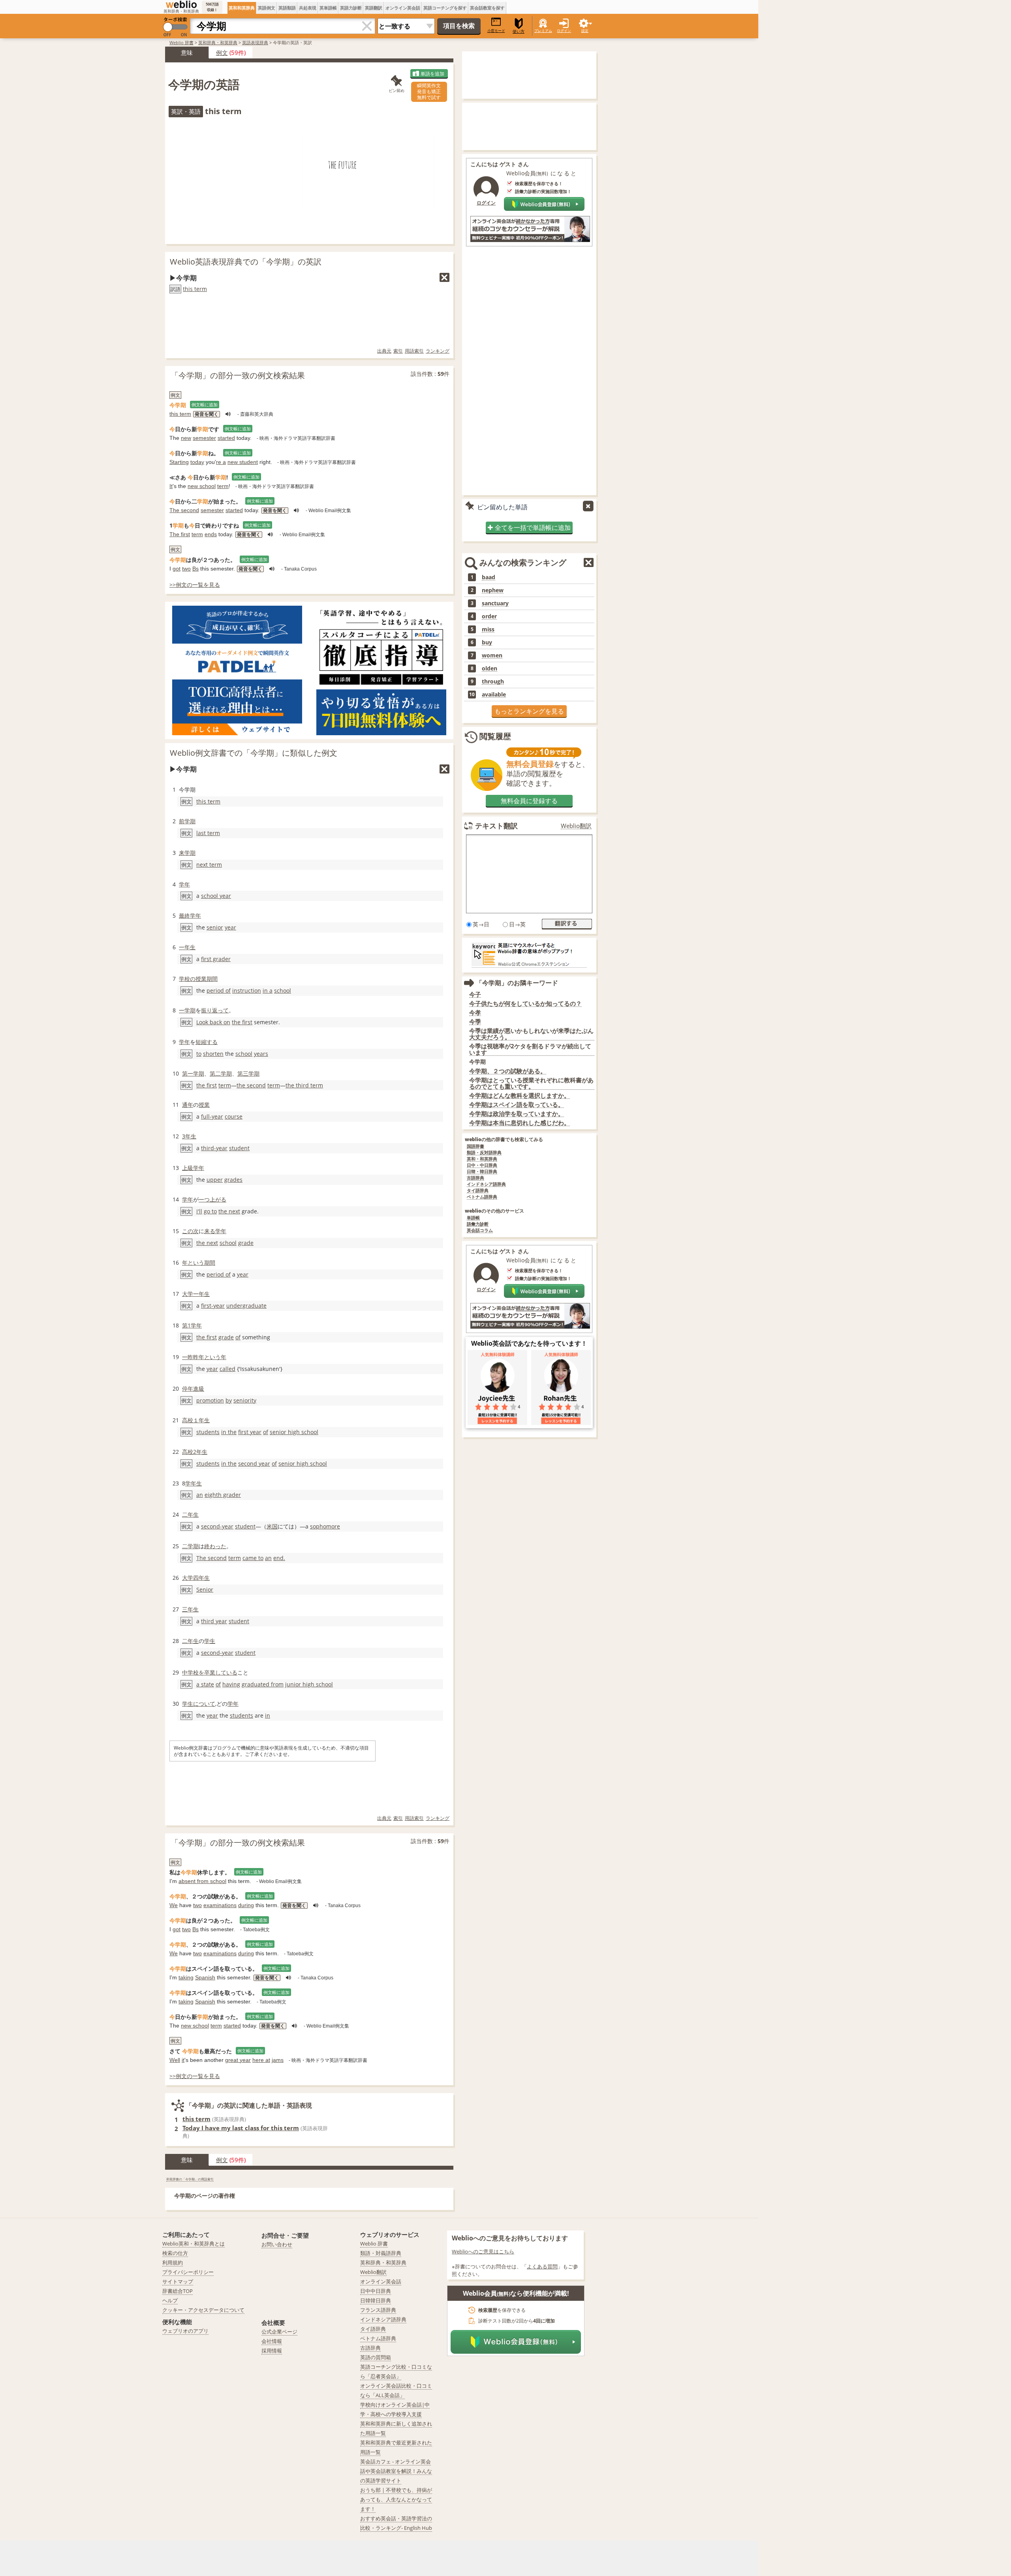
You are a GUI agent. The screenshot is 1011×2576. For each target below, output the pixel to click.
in (268, 1715)
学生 (210, 1641)
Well (175, 2060)
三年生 (190, 1609)
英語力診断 (351, 8)
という (196, 1263)
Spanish (205, 1977)
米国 (272, 1526)
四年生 (201, 1578)
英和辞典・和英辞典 (218, 42)
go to (210, 1211)
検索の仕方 (175, 2253)
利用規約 (173, 2262)
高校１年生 (196, 1420)
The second (184, 510)
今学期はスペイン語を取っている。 (517, 1105)
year (230, 927)
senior (215, 927)
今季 (475, 1022)
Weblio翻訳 (576, 826)
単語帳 (473, 1218)
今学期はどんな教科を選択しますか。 (520, 1096)
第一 (188, 1073)
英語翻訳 (374, 8)
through (493, 682)
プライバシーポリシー (188, 2272)
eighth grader (223, 1495)
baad (489, 577)
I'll (199, 1211)
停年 (188, 1388)
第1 (186, 1325)
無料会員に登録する (529, 801)
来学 (184, 853)
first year (250, 1432)
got (177, 569)
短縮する (207, 1042)
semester (204, 438)
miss (488, 629)
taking (186, 1977)
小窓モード (496, 31)
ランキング (438, 351)
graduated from (263, 1684)
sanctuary (495, 603)
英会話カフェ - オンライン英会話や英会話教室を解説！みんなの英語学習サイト (396, 2471)
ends (211, 534)
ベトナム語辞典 (482, 1197)
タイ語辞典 (478, 1191)
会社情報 (272, 2341)
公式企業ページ (279, 2332)
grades (233, 1180)
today (197, 462)
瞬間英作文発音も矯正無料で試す (429, 91)
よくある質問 (542, 2266)
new (186, 438)
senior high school (294, 1432)
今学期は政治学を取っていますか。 (517, 1114)
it (183, 2060)
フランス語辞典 (378, 2310)
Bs (195, 569)
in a (268, 990)
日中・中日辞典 (482, 1165)
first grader (216, 959)
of (238, 1337)
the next (229, 1211)
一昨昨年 (193, 1357)
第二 (215, 1073)
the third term (304, 1085)
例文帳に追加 (205, 405)
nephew (493, 590)
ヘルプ (170, 2300)
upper (215, 1180)
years (261, 1054)
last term (208, 833)
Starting (179, 462)
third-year (214, 1148)
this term (195, 289)
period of (219, 990)
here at (261, 2060)
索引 (398, 351)
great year (238, 2060)
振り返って (215, 1010)
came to (253, 1558)
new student (243, 462)
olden (490, 668)
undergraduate (246, 1306)
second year (254, 1464)
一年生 (187, 947)
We (174, 1905)
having (231, 1684)
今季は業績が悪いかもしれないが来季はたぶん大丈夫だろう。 (531, 1034)
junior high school (309, 1684)
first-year (213, 1306)
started (226, 438)
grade (246, 1243)
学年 (184, 884)
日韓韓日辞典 (376, 2300)
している (226, 1672)
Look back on (213, 1022)
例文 (222, 53)
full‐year (212, 1116)
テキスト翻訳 (496, 826)
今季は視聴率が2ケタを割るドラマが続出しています (530, 1049)
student (239, 1148)
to (199, 1054)
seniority (245, 1400)
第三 (243, 1073)
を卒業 (207, 1672)
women (492, 655)
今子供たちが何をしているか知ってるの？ (525, 1004)
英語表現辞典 (255, 42)
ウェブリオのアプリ (185, 2331)
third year (214, 1621)
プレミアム (543, 31)
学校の (187, 979)
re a (221, 462)
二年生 (190, 1514)
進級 (199, 1388)
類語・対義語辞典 (381, 2253)
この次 (190, 1231)
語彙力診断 (478, 1224)
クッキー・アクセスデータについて (203, 2310)
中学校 (190, 1672)
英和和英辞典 (242, 8)
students (208, 1432)
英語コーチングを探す (445, 8)
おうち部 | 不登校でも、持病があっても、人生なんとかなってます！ (396, 2499)
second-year (217, 1526)
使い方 (519, 31)
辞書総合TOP (178, 2291)
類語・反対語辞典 (484, 1153)
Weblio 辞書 (181, 42)
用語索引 (414, 351)
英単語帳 (328, 8)
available (494, 695)
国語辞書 (475, 1146)
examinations (220, 1905)
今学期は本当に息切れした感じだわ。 (520, 1123)
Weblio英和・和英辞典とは (194, 2244)
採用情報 (272, 2351)
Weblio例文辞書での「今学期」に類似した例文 (254, 753)
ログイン (564, 31)
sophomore (325, 1526)
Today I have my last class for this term (241, 2128)
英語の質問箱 (376, 2357)
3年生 (189, 1136)
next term (209, 865)
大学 (188, 1578)
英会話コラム (480, 1231)
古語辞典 (475, 1178)
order (489, 616)
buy (487, 642)
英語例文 (267, 8)
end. (279, 1558)
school (283, 990)
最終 (184, 915)
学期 (190, 821)
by (229, 1400)
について (204, 1704)
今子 (475, 994)
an (200, 1495)
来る (210, 1231)
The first (180, 534)
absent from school (202, 1881)
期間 (212, 979)
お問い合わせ (277, 2244)
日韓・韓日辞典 (482, 1172)
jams (278, 2060)
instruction (247, 990)
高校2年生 (195, 1452)
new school (202, 486)
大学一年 (193, 1294)
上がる (218, 1199)
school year (216, 896)
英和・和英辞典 (482, 1159)
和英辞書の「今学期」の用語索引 (190, 2179)
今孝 (475, 1013)
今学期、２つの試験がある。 (508, 1071)
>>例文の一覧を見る (195, 585)
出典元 (384, 351)
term (223, 486)
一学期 (187, 1010)
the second (251, 1085)
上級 (188, 1168)
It (171, 486)
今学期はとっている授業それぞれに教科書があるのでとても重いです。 (531, 1083)
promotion (210, 1400)
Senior (205, 1589)
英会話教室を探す (487, 8)
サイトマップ (178, 2281)
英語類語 (287, 8)
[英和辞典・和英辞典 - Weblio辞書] (181, 4)
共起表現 (308, 8)
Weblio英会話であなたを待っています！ (529, 1343)
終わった (215, 1546)
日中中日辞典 (376, 2291)
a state (205, 1684)
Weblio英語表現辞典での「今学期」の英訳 (246, 262)
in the (229, 1432)
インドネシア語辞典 (486, 1184)
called (227, 1369)
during (246, 1905)
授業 (201, 979)
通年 (188, 1105)
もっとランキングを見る (529, 711)
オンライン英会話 (403, 8)
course (234, 1116)
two (186, 569)
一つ (204, 1199)
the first (242, 1022)
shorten (213, 1054)
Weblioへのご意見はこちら (483, 2251)
